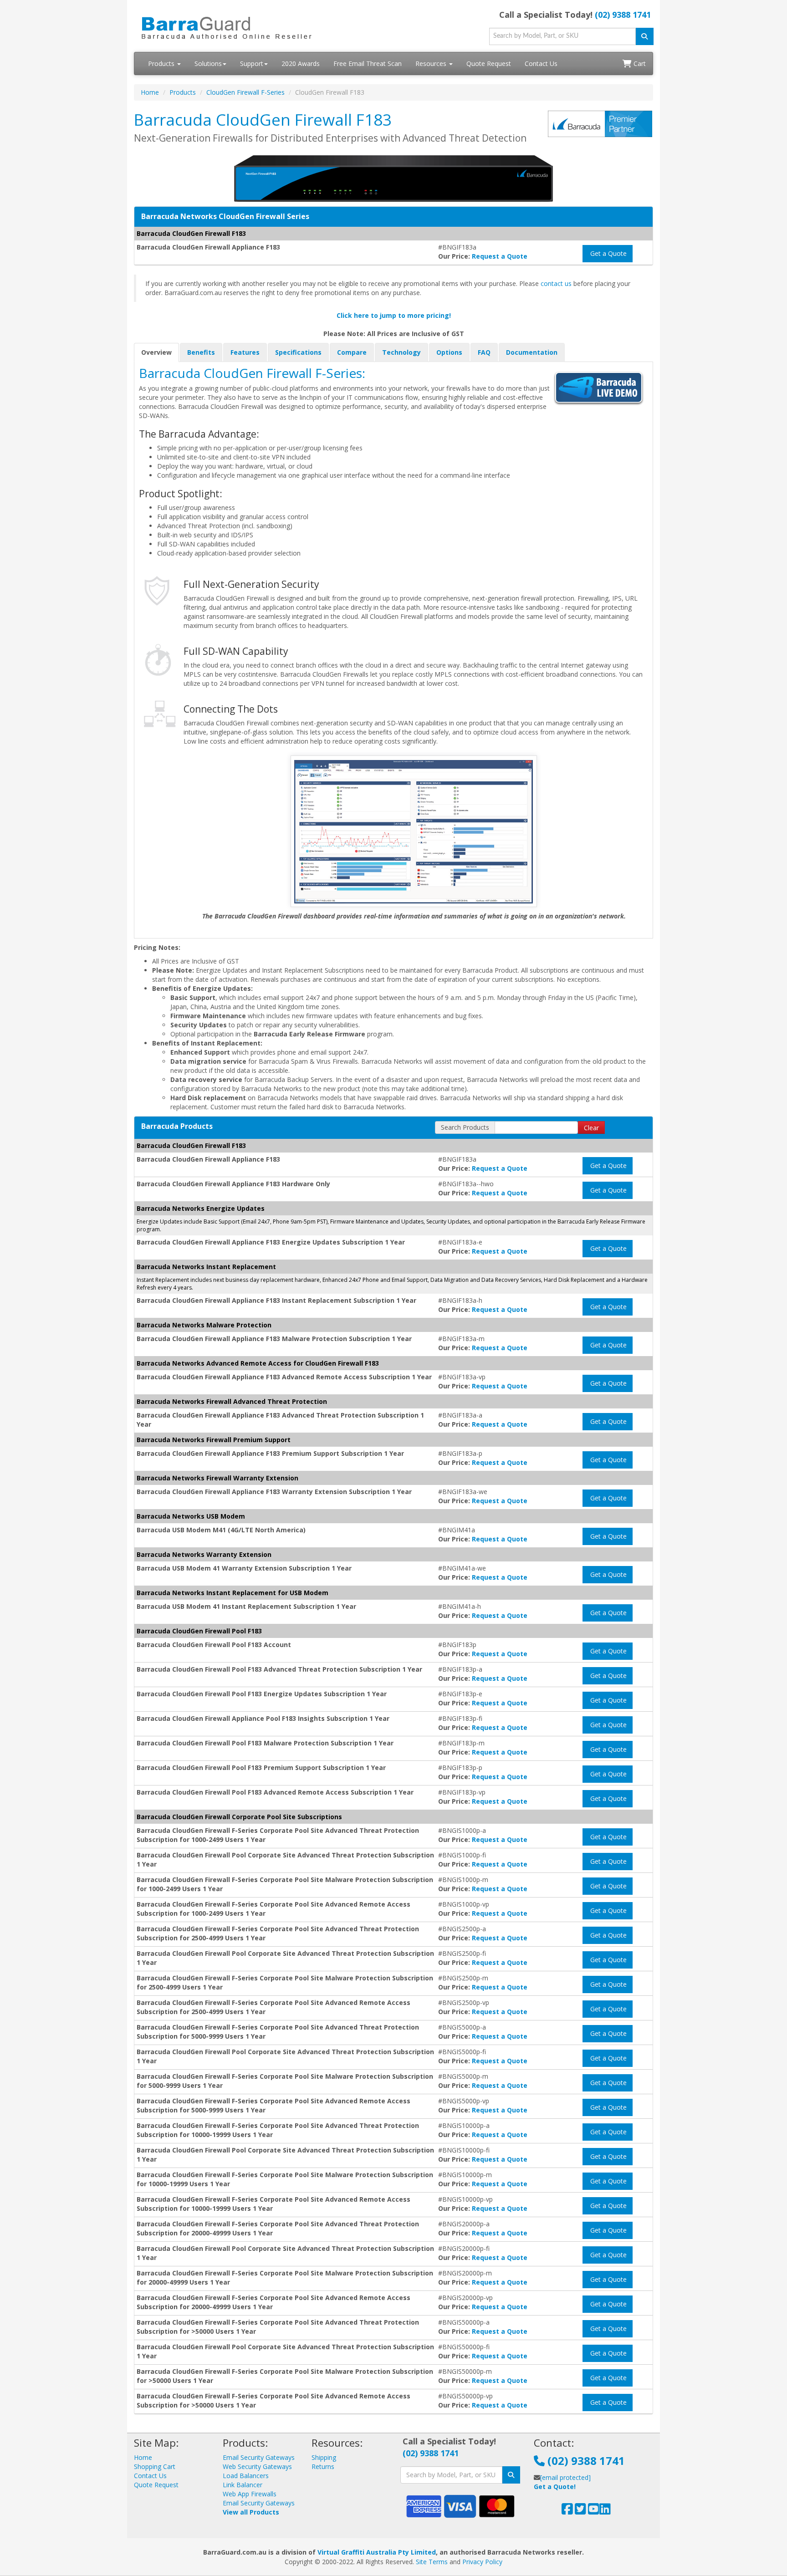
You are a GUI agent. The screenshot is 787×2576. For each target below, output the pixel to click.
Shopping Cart (155, 2466)
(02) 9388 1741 (623, 15)
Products (162, 64)
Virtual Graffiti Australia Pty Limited (377, 2552)
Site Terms (432, 2562)
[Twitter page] (580, 2511)
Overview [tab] (156, 352)
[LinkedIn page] (605, 2511)
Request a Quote (500, 256)
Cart (639, 64)
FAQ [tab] (484, 352)
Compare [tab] (352, 352)
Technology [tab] (401, 352)
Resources (432, 64)
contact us (556, 283)
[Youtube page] (594, 2511)
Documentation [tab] (532, 352)
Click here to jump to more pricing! (394, 315)
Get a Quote (608, 253)
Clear (591, 1128)
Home (150, 92)
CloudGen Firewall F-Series (245, 92)
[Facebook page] (567, 2511)
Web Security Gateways (257, 2466)
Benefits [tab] (201, 352)
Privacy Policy (482, 2562)
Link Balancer (243, 2485)
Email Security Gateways (259, 2457)
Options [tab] (449, 352)
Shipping (324, 2457)
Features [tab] (245, 352)
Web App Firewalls (250, 2494)
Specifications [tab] (298, 352)
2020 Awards (301, 64)
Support (252, 64)
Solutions (208, 64)
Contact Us (541, 64)
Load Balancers (246, 2476)
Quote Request (489, 64)
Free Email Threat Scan (368, 64)
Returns (323, 2466)
